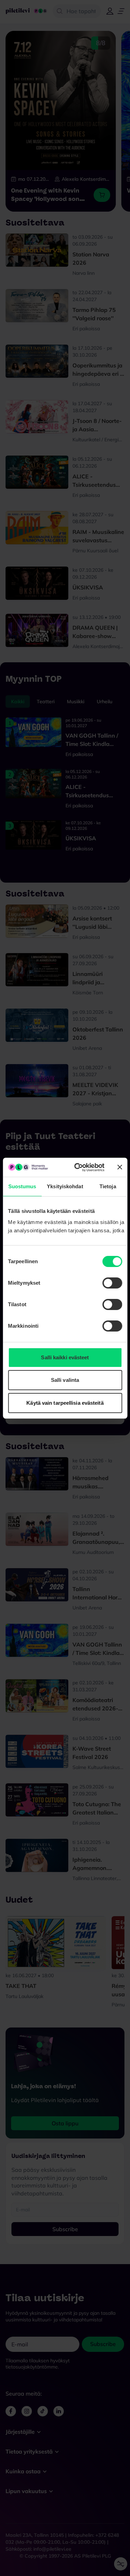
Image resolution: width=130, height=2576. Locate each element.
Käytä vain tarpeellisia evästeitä (65, 1403)
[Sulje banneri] (120, 1167)
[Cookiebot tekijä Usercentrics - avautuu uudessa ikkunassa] (77, 1167)
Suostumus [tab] (22, 1186)
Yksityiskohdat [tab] (65, 1186)
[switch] (112, 1283)
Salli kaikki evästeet (65, 1357)
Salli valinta (65, 1380)
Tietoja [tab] (108, 1186)
